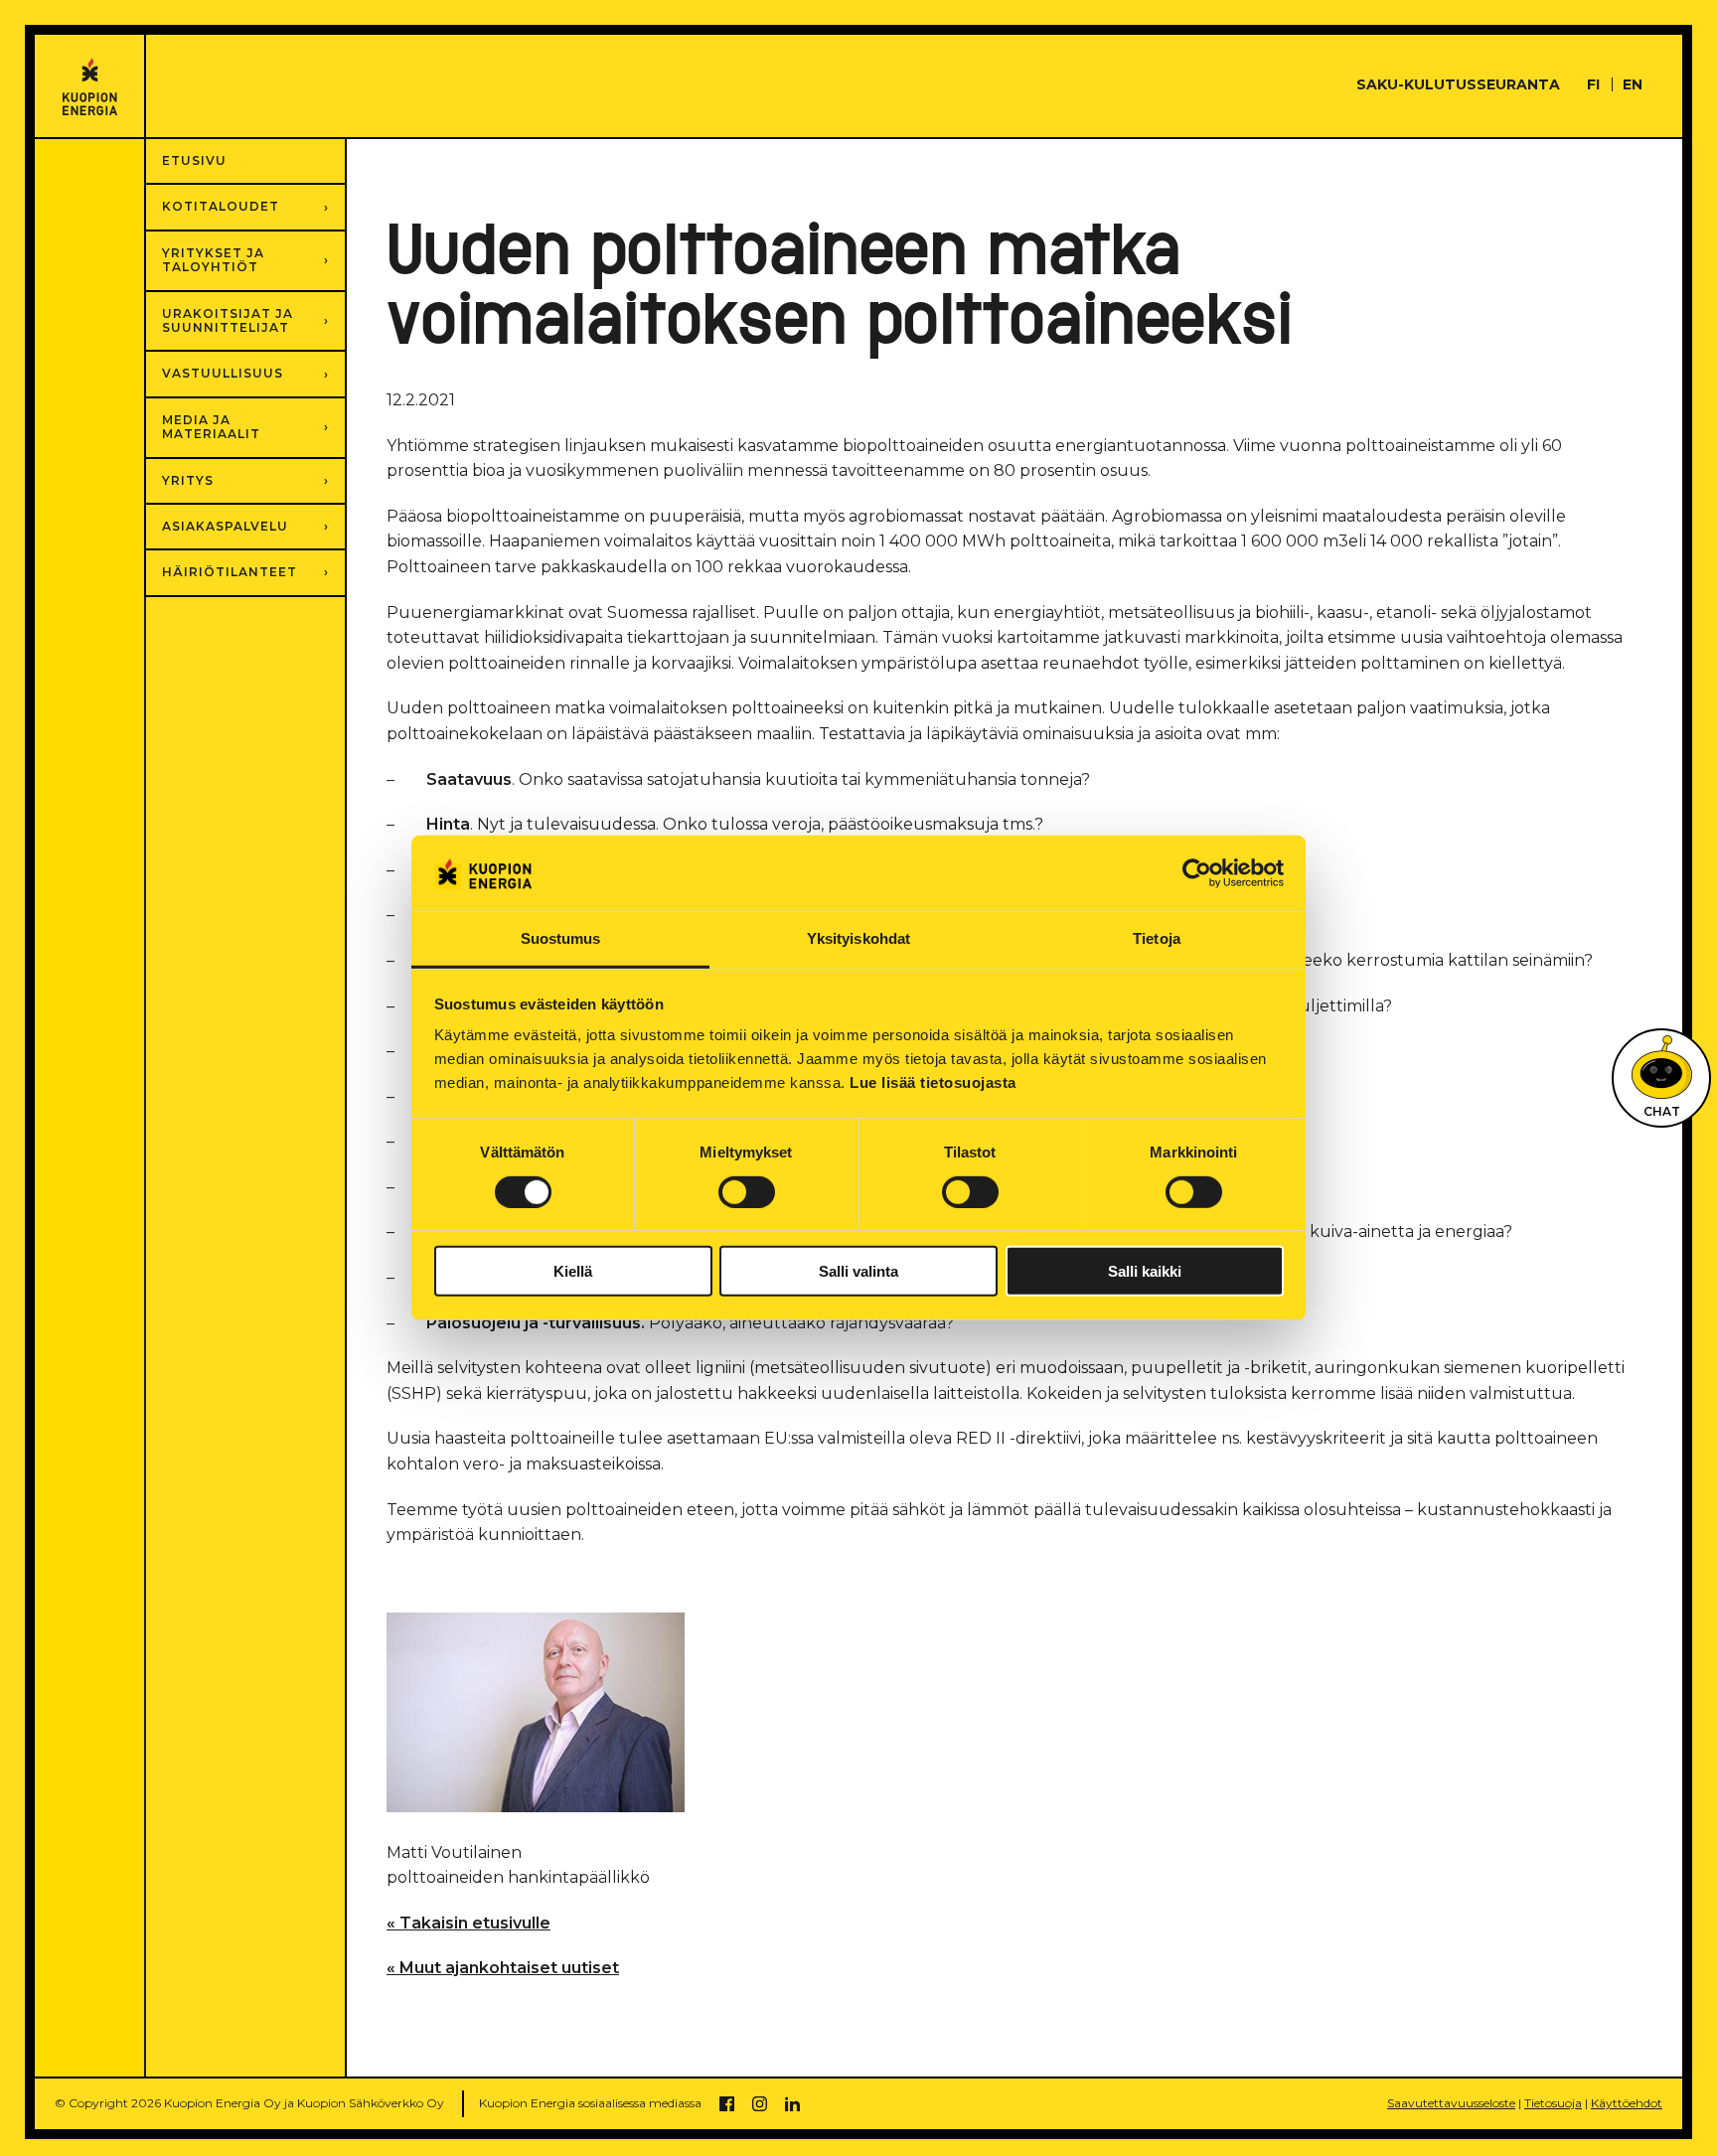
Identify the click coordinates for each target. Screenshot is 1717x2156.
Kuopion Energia (90, 87)
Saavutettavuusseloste (1451, 2103)
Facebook (727, 2104)
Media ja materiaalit (211, 427)
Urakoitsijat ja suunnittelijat (228, 320)
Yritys (188, 480)
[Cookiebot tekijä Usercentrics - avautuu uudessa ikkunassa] (1197, 873)
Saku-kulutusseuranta (1458, 84)
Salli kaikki (1145, 1271)
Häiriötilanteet (230, 572)
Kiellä (573, 1271)
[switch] (747, 1192)
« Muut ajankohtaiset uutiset (503, 1968)
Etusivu (194, 160)
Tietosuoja (1553, 2103)
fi (1593, 84)
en (1633, 84)
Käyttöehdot (1627, 2103)
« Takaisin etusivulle (468, 1923)
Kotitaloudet (221, 206)
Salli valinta (858, 1271)
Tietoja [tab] (1157, 939)
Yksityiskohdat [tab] (858, 939)
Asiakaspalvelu (225, 526)
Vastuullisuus (223, 373)
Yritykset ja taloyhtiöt (213, 260)
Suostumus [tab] (561, 939)
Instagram (760, 2104)
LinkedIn (792, 2104)
